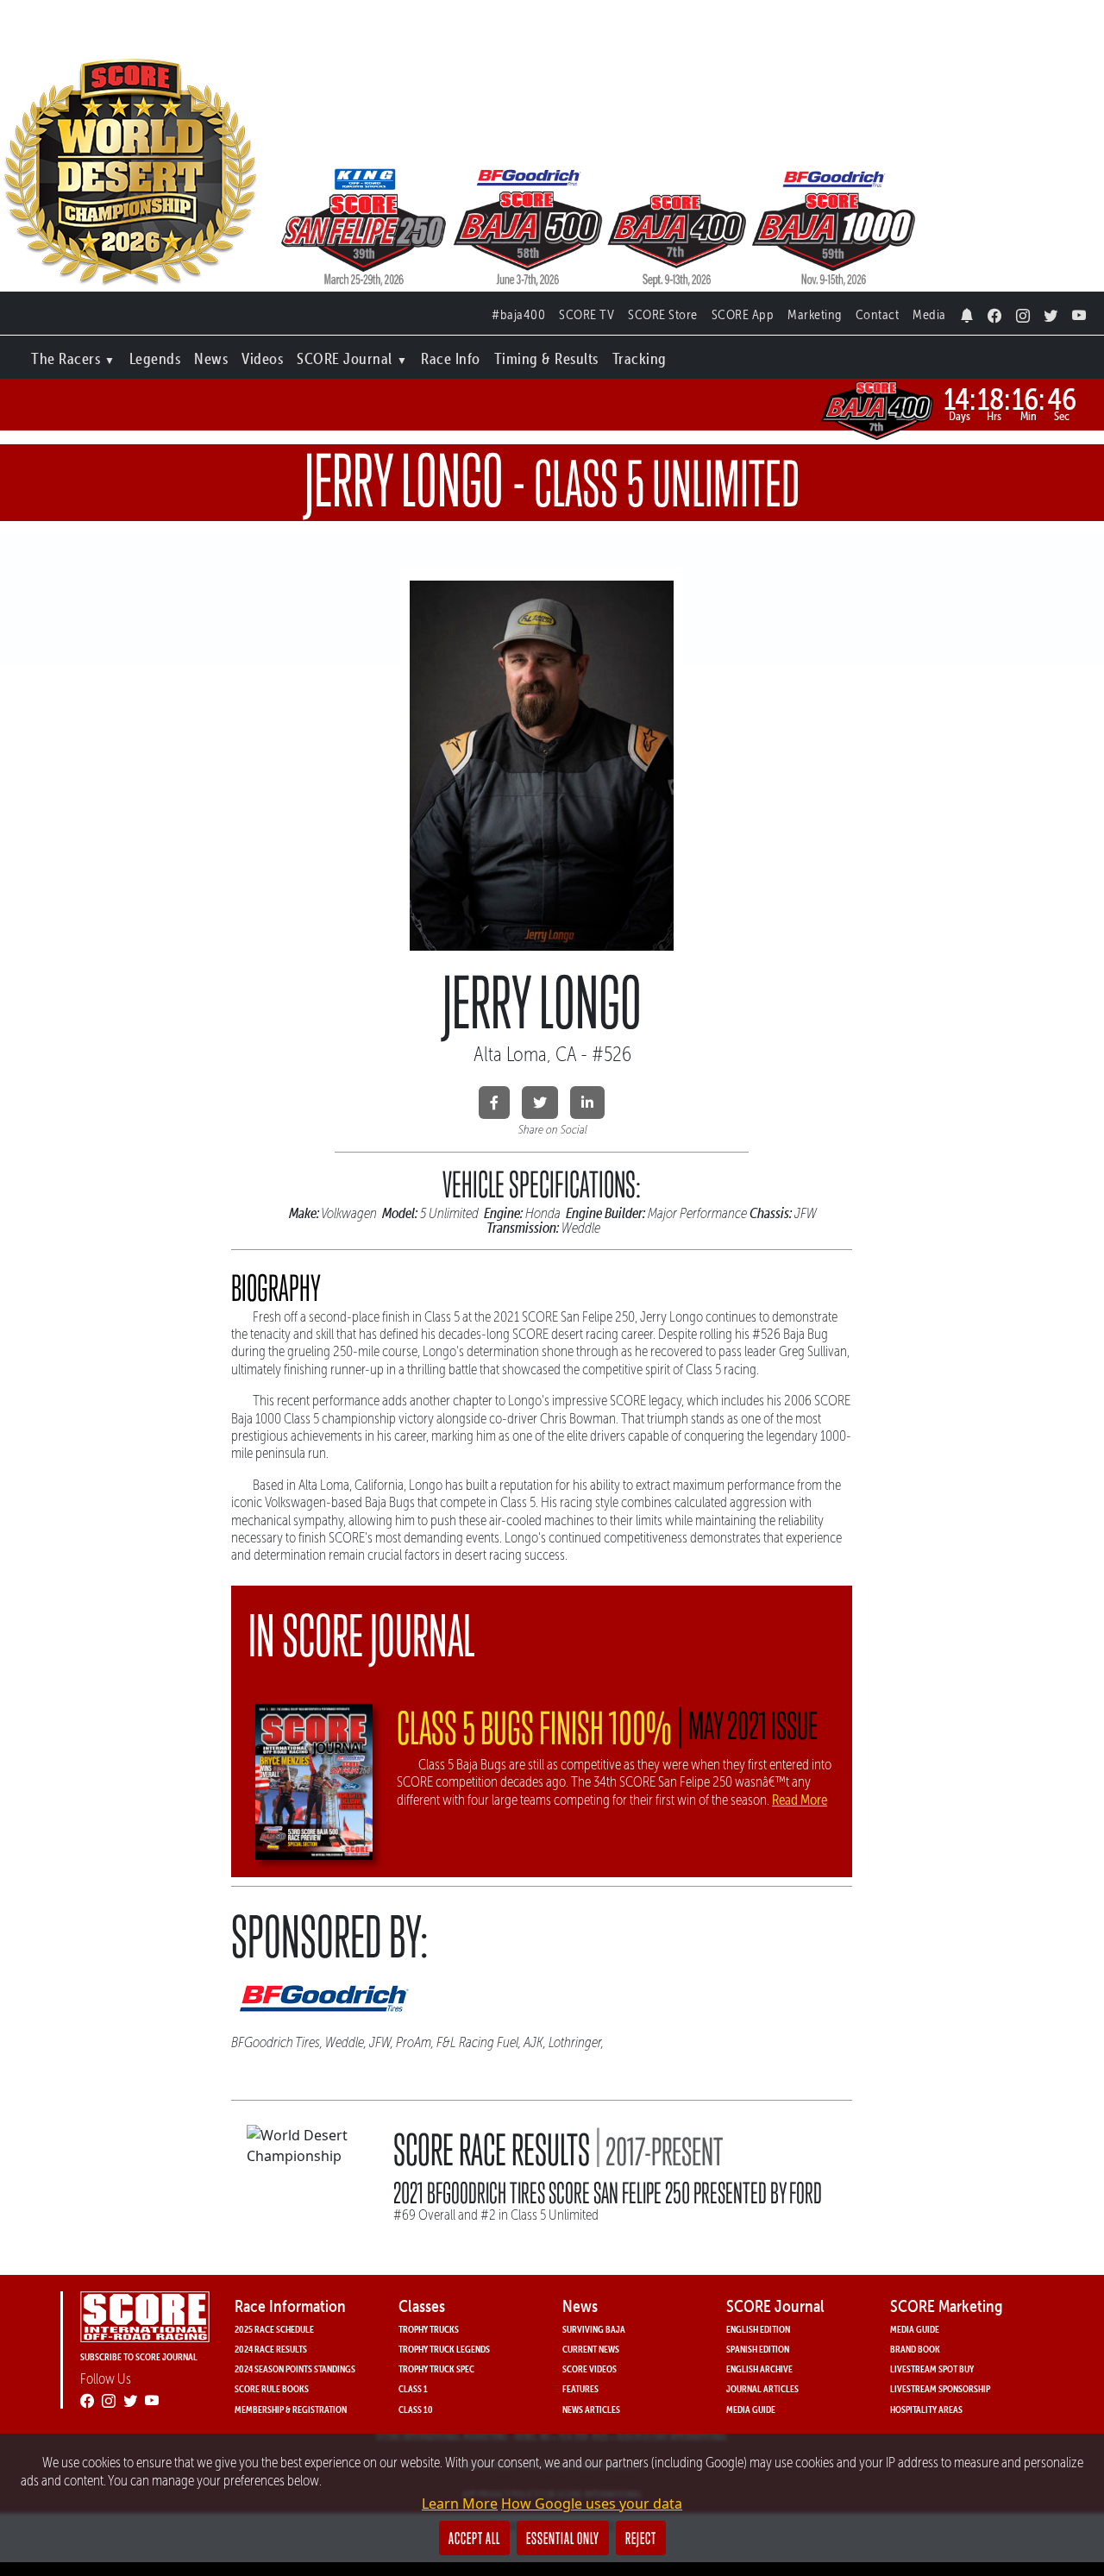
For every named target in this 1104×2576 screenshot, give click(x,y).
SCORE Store (663, 314)
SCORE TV (586, 314)
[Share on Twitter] (540, 1103)
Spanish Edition (758, 2349)
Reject (641, 2538)
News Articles (591, 2409)
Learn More (460, 2504)
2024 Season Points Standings (295, 2369)
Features (580, 2388)
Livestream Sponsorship (940, 2388)
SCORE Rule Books (272, 2388)
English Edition (758, 2329)
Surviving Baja (594, 2329)
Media (929, 314)
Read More (800, 1800)
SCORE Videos (590, 2369)
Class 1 (413, 2388)
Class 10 (416, 2409)
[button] (73, 355)
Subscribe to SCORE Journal (139, 2356)
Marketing (815, 314)
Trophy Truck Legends (444, 2349)
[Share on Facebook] (494, 1103)
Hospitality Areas (926, 2409)
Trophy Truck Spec (436, 2369)
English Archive (759, 2369)
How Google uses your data (592, 2504)
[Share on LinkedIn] (587, 1103)
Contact (878, 314)
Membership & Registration (291, 2409)
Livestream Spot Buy (932, 2369)
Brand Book (915, 2349)
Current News (591, 2349)
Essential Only (563, 2538)
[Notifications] (967, 311)
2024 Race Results (271, 2349)
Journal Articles (762, 2388)
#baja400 (518, 314)
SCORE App (743, 314)
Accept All (474, 2538)
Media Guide (751, 2409)
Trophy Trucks (429, 2329)
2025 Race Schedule (274, 2329)
